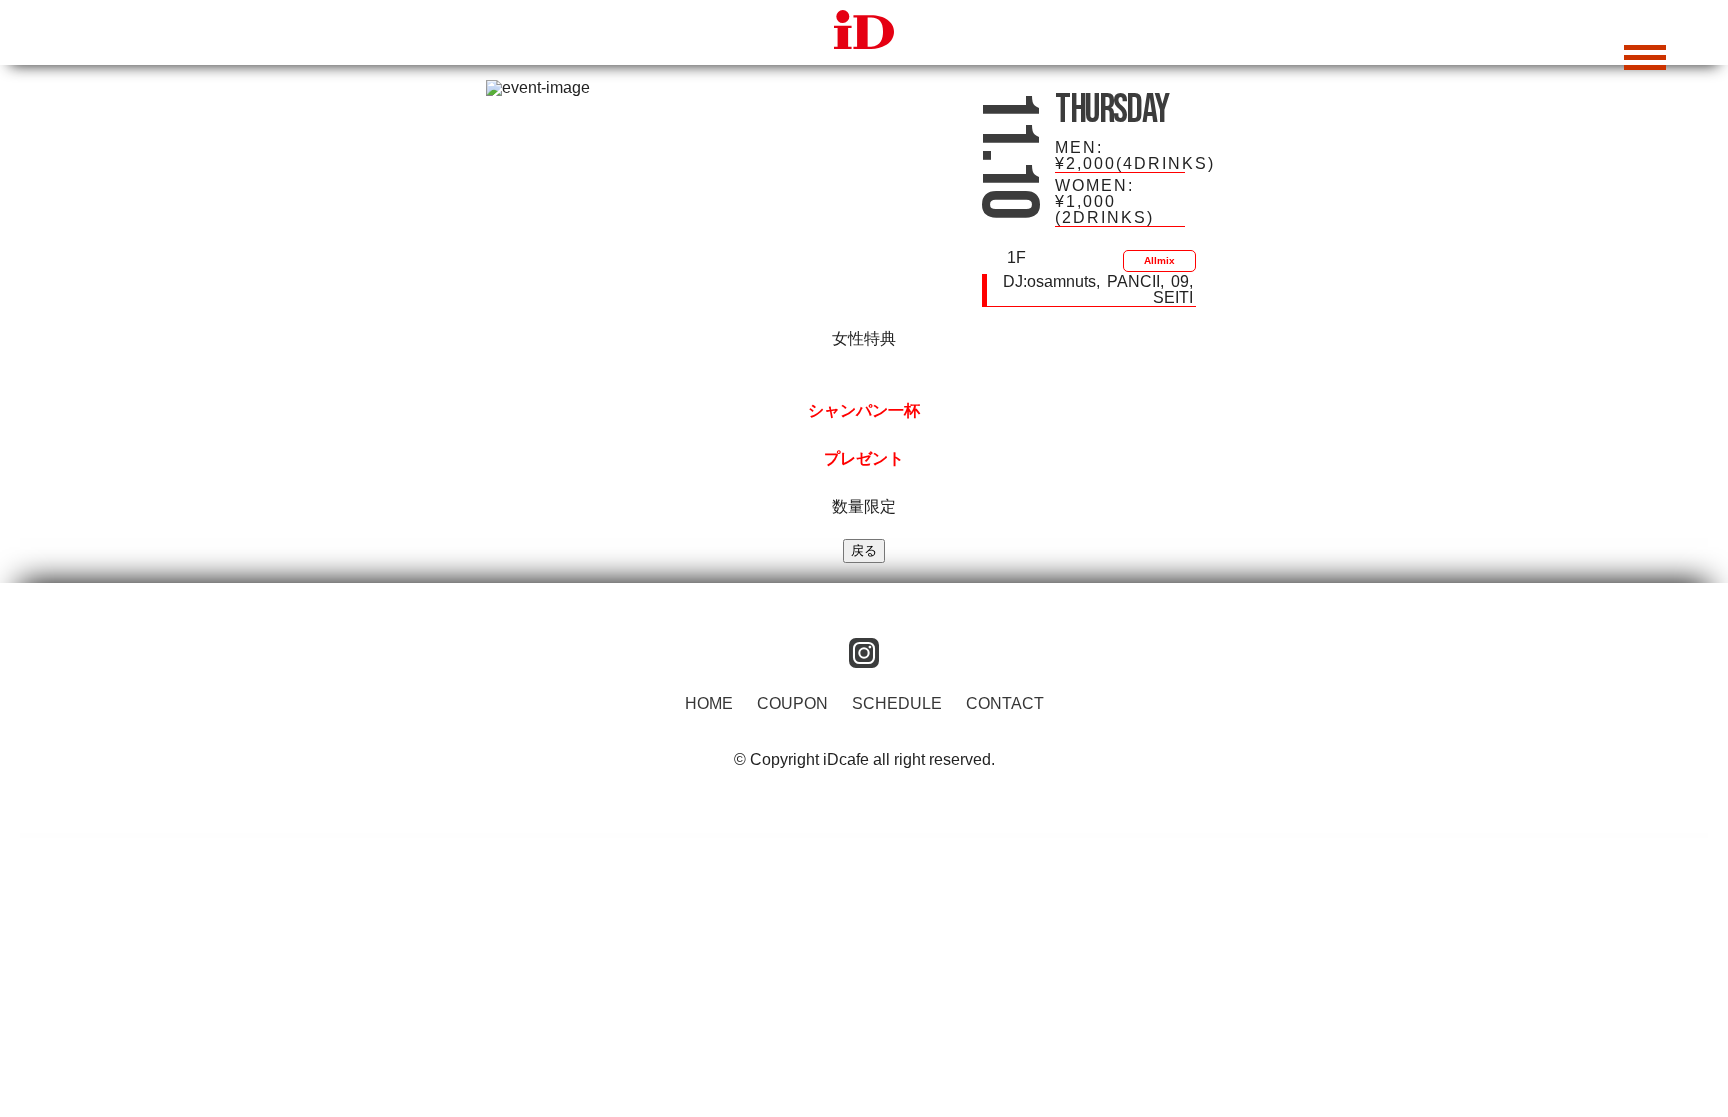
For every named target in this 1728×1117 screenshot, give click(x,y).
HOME (709, 703)
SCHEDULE (897, 703)
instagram (864, 653)
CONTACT (1005, 703)
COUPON (792, 703)
